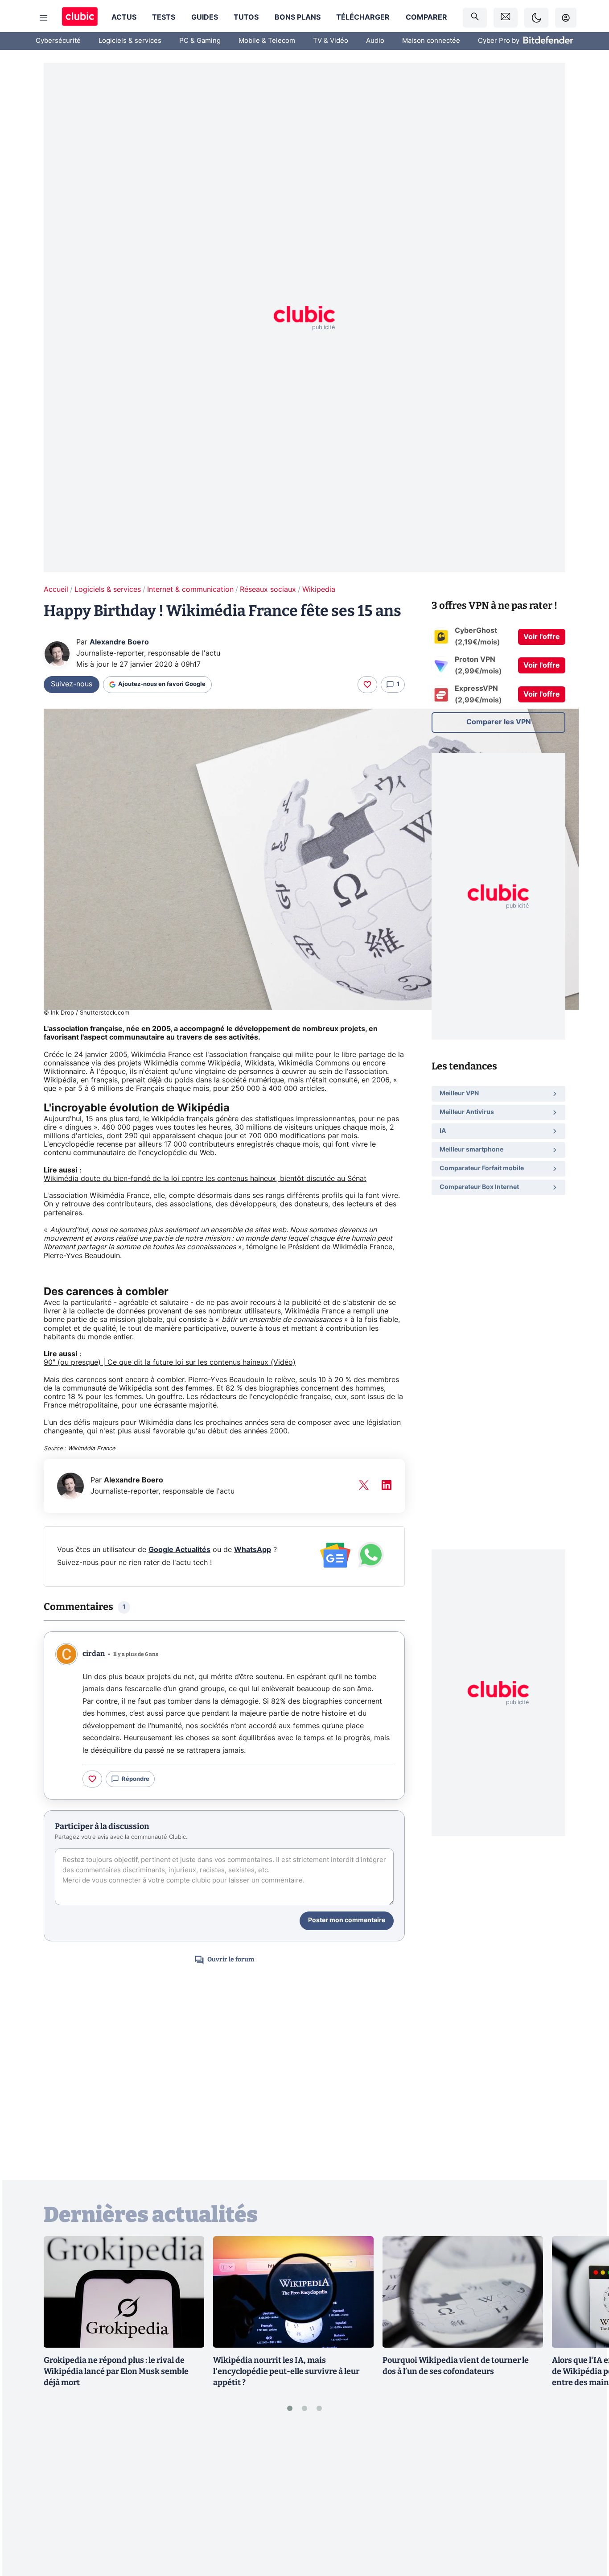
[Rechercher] (475, 18)
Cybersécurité (58, 41)
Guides (205, 17)
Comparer (426, 17)
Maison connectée (431, 41)
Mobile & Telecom (267, 41)
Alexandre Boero (119, 642)
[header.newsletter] (506, 18)
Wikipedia (319, 590)
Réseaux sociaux (268, 590)
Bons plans (298, 17)
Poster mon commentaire (347, 1920)
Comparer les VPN (499, 722)
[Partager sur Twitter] (587, 2529)
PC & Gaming (200, 41)
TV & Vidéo (331, 41)
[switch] (536, 18)
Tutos (246, 17)
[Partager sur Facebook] (587, 2500)
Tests (164, 17)
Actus (124, 17)
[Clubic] (80, 18)
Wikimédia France (91, 1449)
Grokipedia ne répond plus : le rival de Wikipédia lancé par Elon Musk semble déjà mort (116, 2371)
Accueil (56, 590)
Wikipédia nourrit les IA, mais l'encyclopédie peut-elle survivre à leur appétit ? (286, 2371)
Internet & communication (190, 590)
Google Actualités (179, 1550)
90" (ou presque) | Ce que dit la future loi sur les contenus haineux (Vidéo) (170, 1362)
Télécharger (363, 17)
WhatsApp (253, 1550)
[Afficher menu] (44, 18)
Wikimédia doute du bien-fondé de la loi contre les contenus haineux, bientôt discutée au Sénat (205, 1179)
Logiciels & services (130, 41)
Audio (375, 41)
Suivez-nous (72, 684)
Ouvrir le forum (231, 1959)
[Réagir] (367, 685)
